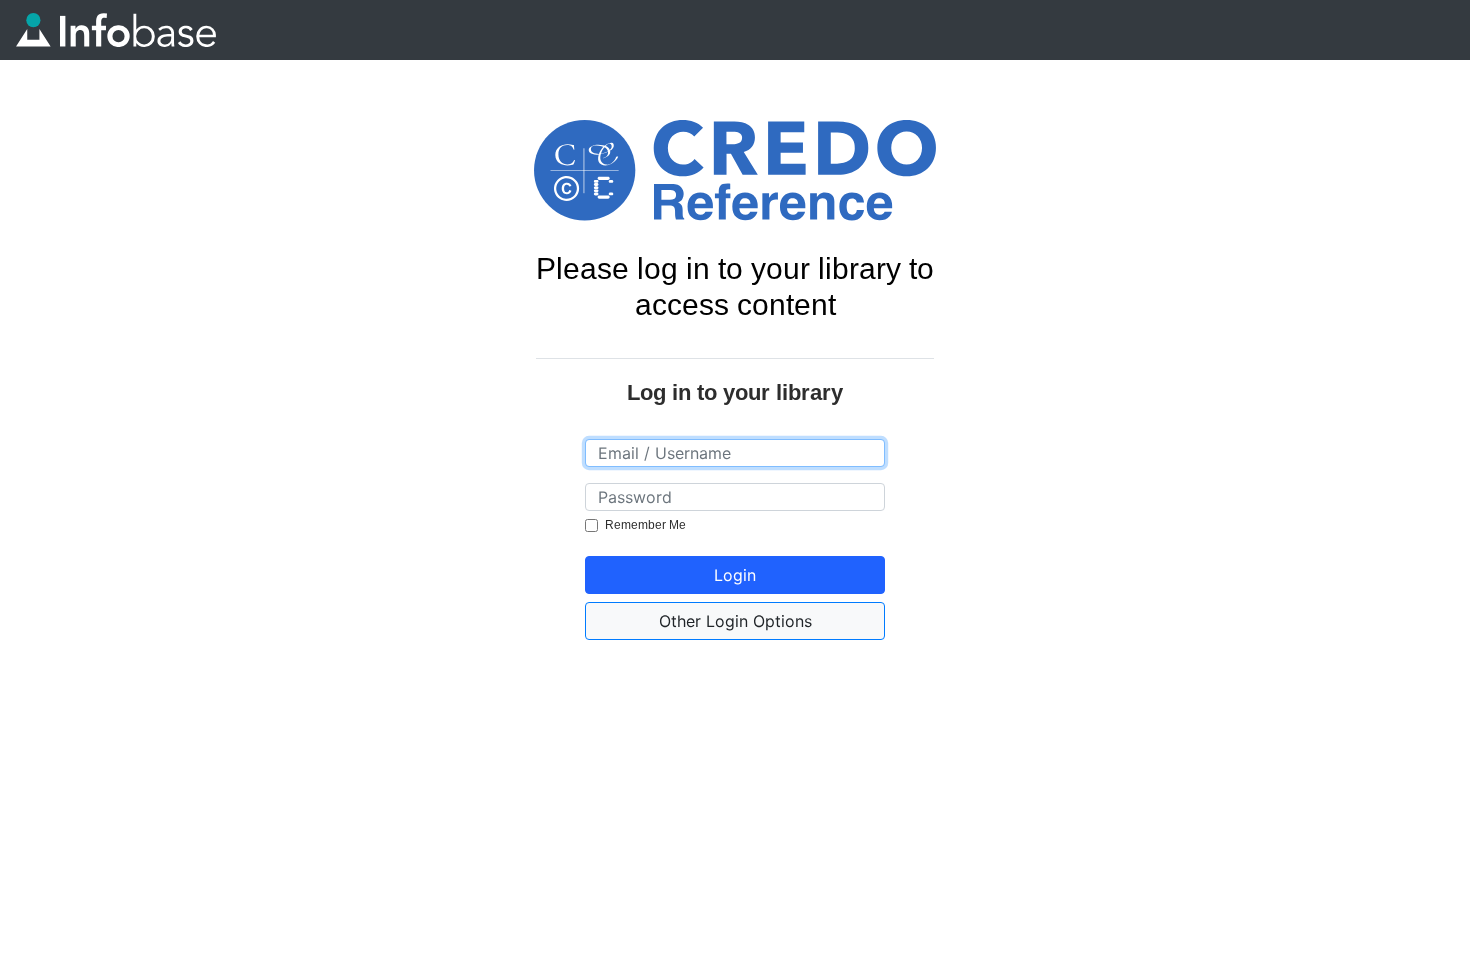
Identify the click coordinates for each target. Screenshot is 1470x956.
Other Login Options (735, 621)
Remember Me (645, 525)
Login (735, 575)
